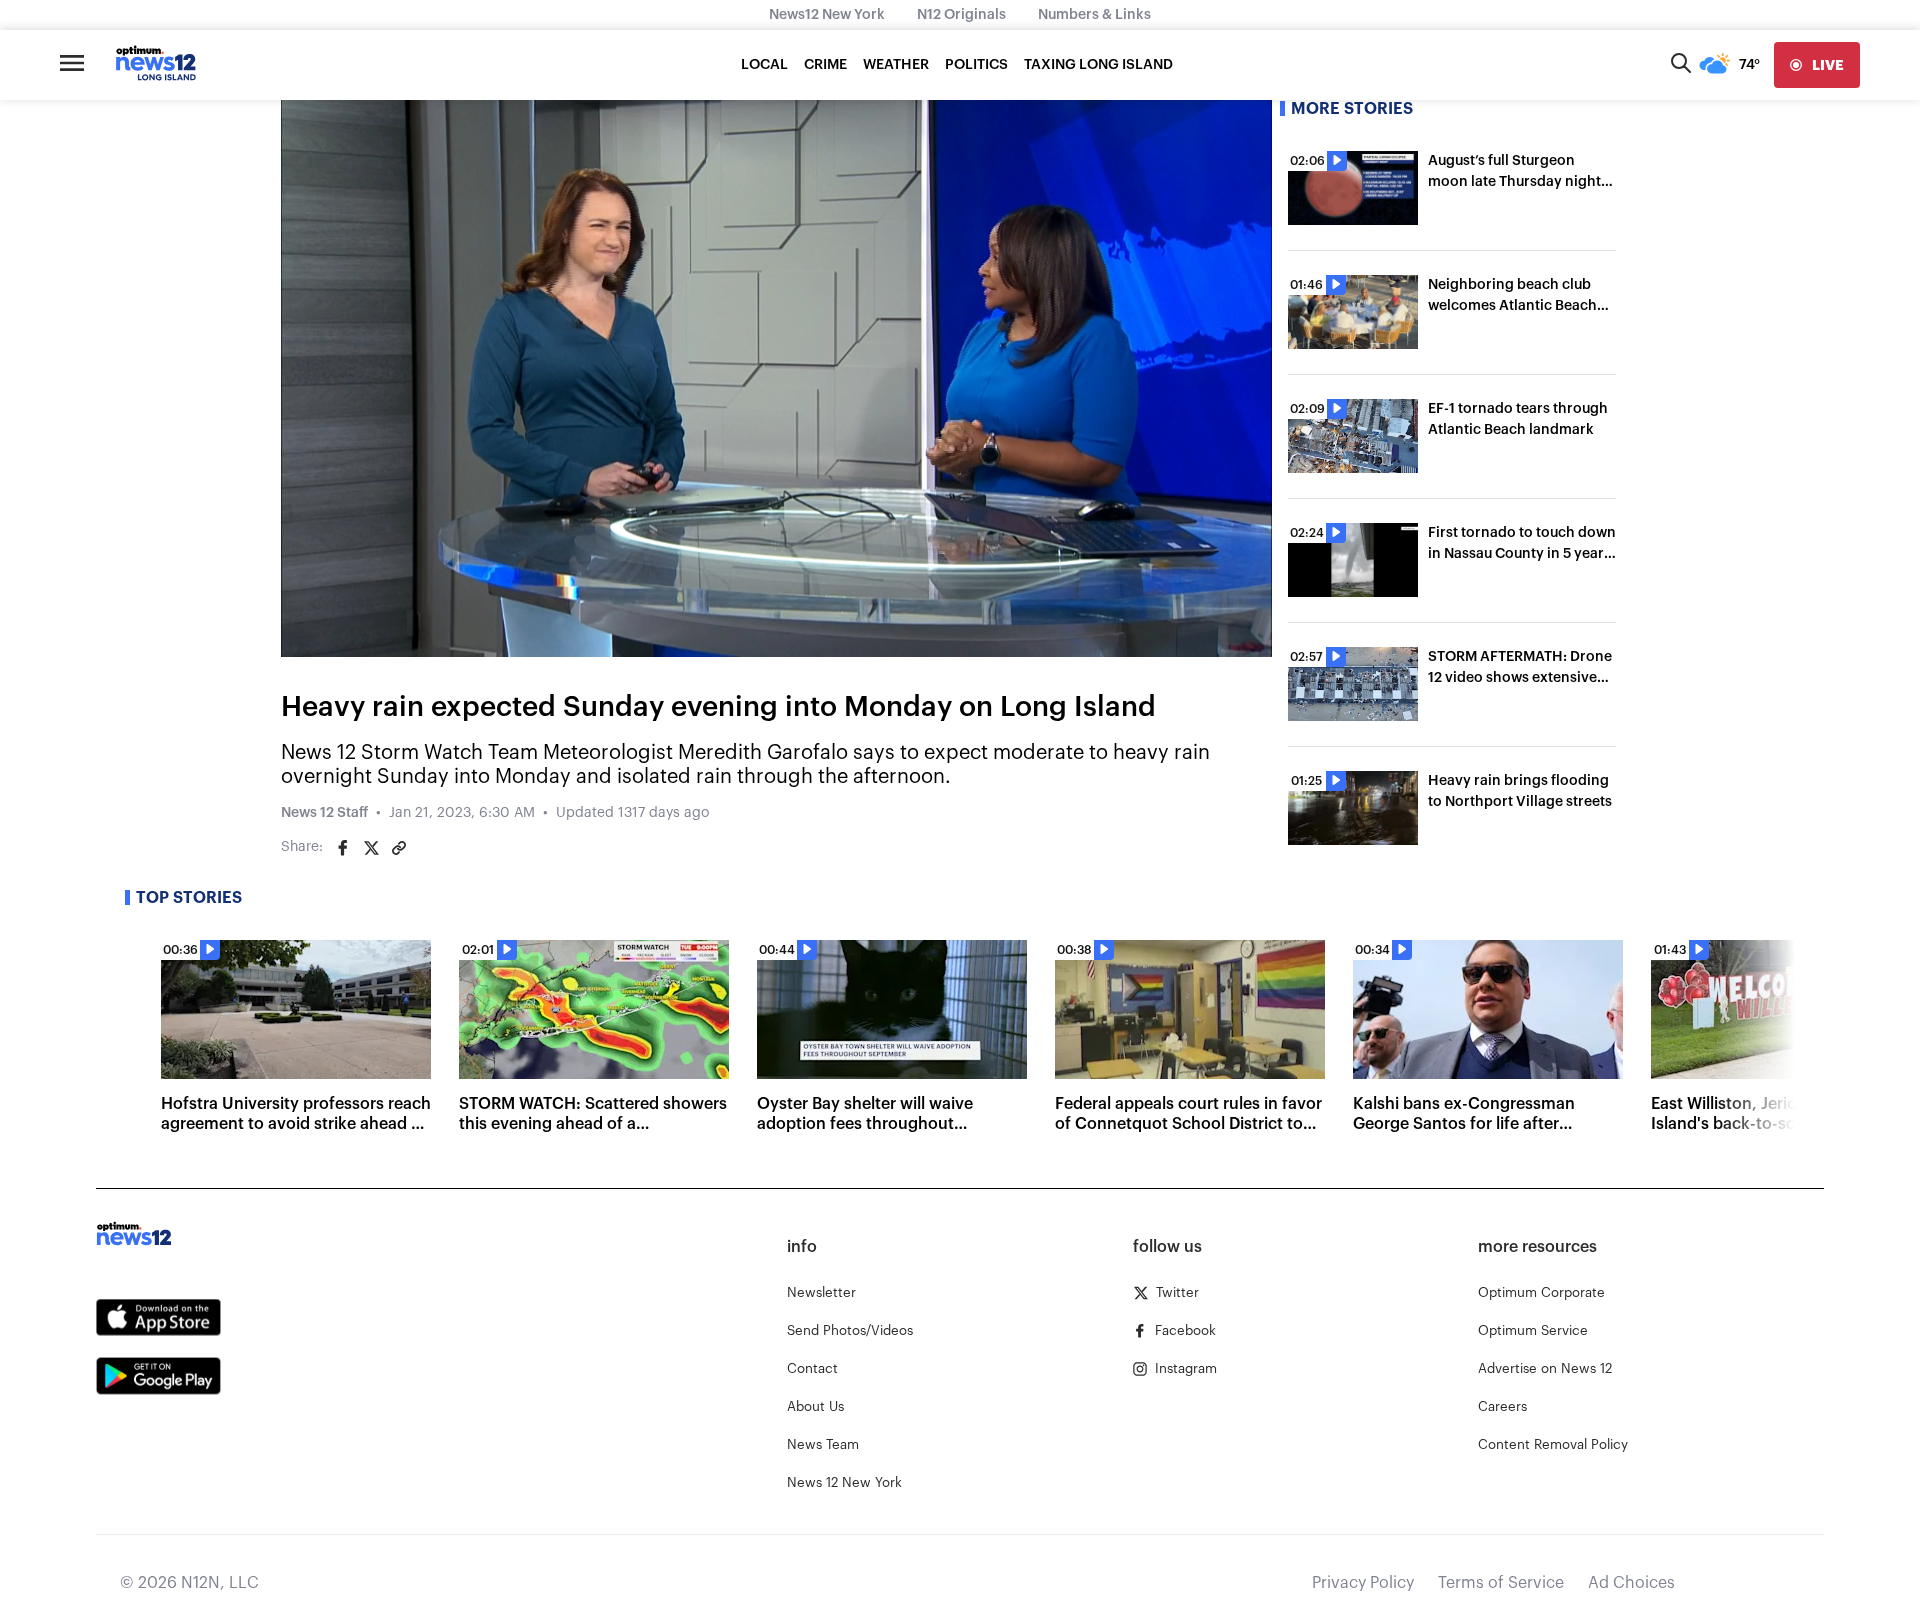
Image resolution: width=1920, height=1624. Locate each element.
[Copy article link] (399, 848)
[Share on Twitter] (371, 848)
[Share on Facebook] (343, 848)
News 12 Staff (324, 813)
